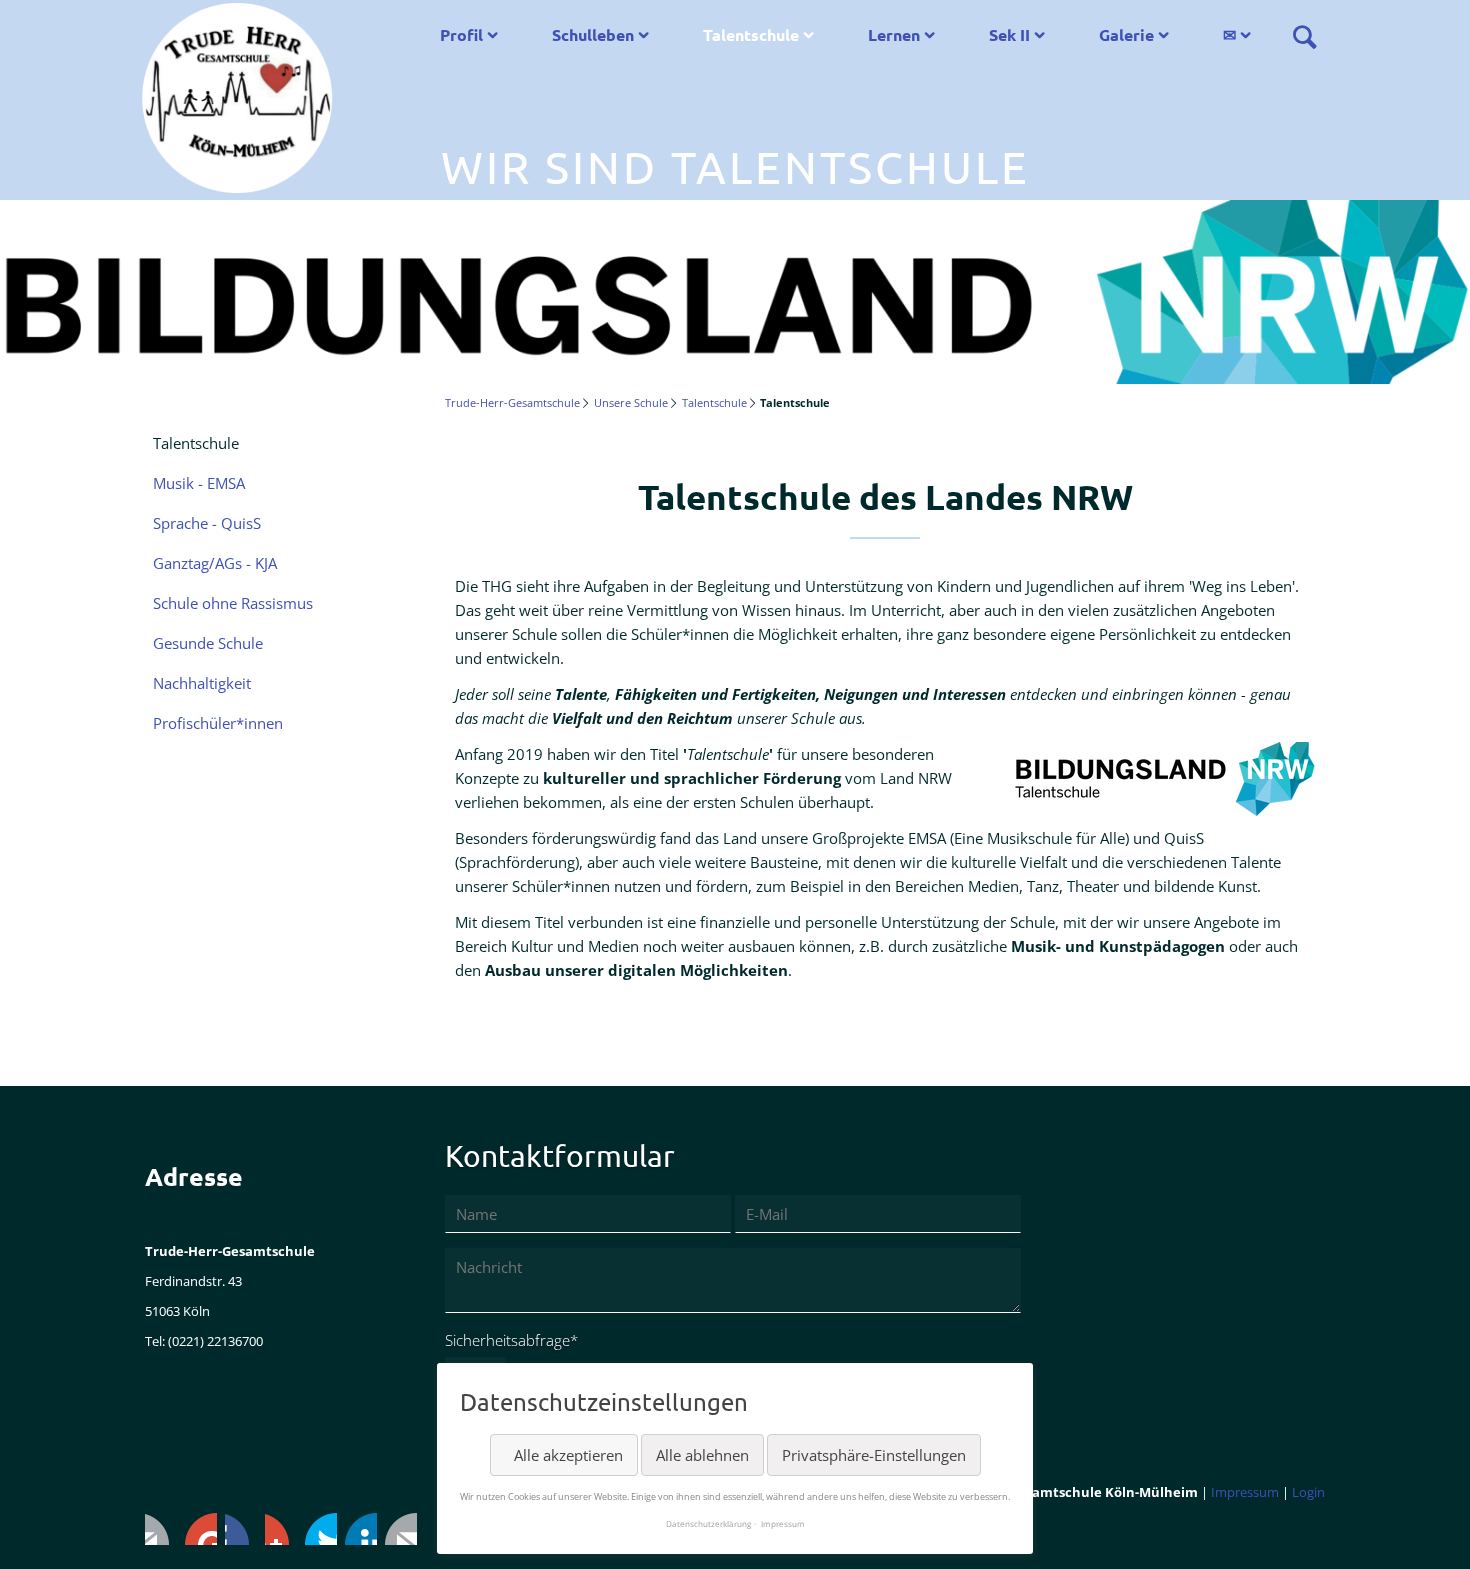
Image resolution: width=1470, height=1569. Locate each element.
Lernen (894, 34)
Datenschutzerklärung (708, 1523)
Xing (281, 1529)
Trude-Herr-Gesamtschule (512, 402)
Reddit (321, 1529)
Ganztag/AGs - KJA (215, 563)
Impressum (1245, 1492)
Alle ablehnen (702, 1455)
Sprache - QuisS (207, 523)
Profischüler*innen (218, 723)
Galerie (1126, 34)
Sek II (1009, 34)
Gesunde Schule (208, 643)
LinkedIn (241, 1529)
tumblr (361, 1529)
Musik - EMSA (199, 483)
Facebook (161, 1529)
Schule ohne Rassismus (233, 603)
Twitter (201, 1529)
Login (1308, 1492)
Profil (461, 34)
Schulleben (593, 34)
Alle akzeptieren (568, 1455)
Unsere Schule (631, 402)
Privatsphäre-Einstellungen (874, 1455)
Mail (401, 1529)
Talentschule (751, 34)
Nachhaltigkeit (202, 683)
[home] (237, 96)
